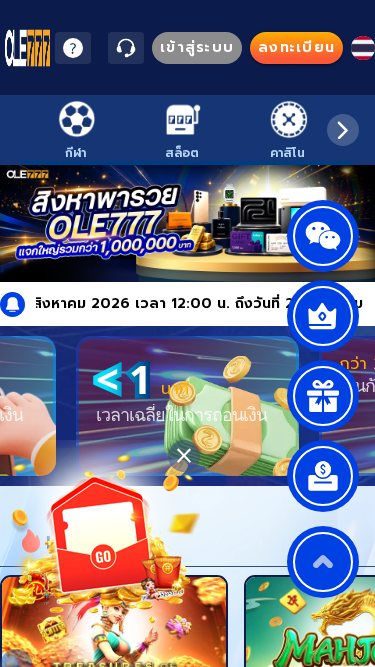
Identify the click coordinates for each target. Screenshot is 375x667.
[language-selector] (363, 48)
